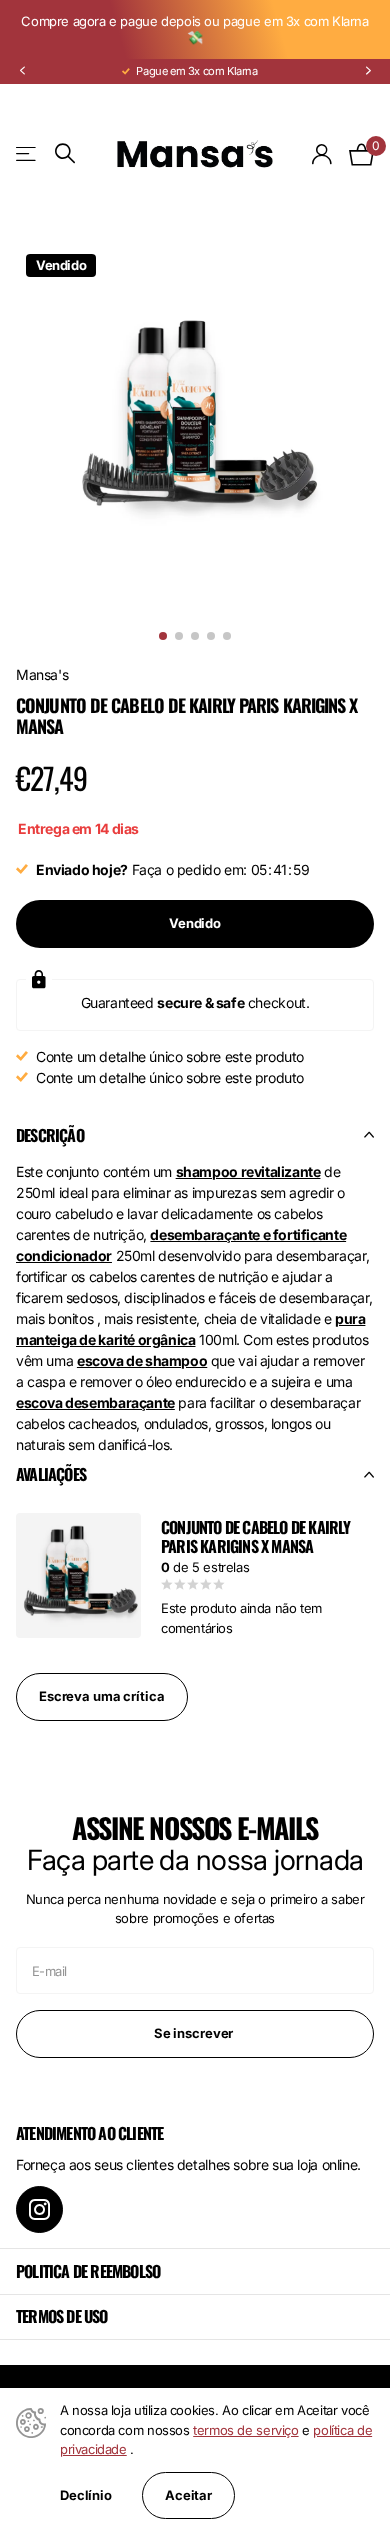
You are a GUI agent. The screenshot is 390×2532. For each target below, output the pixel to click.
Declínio (86, 2495)
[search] (65, 153)
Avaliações (51, 1474)
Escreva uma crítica (102, 1696)
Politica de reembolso (88, 2271)
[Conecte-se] (322, 154)
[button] (22, 71)
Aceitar (188, 2495)
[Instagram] (39, 2209)
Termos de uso (62, 2316)
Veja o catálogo (27, 153)
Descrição (50, 1135)
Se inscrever (195, 2033)
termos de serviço (245, 2430)
